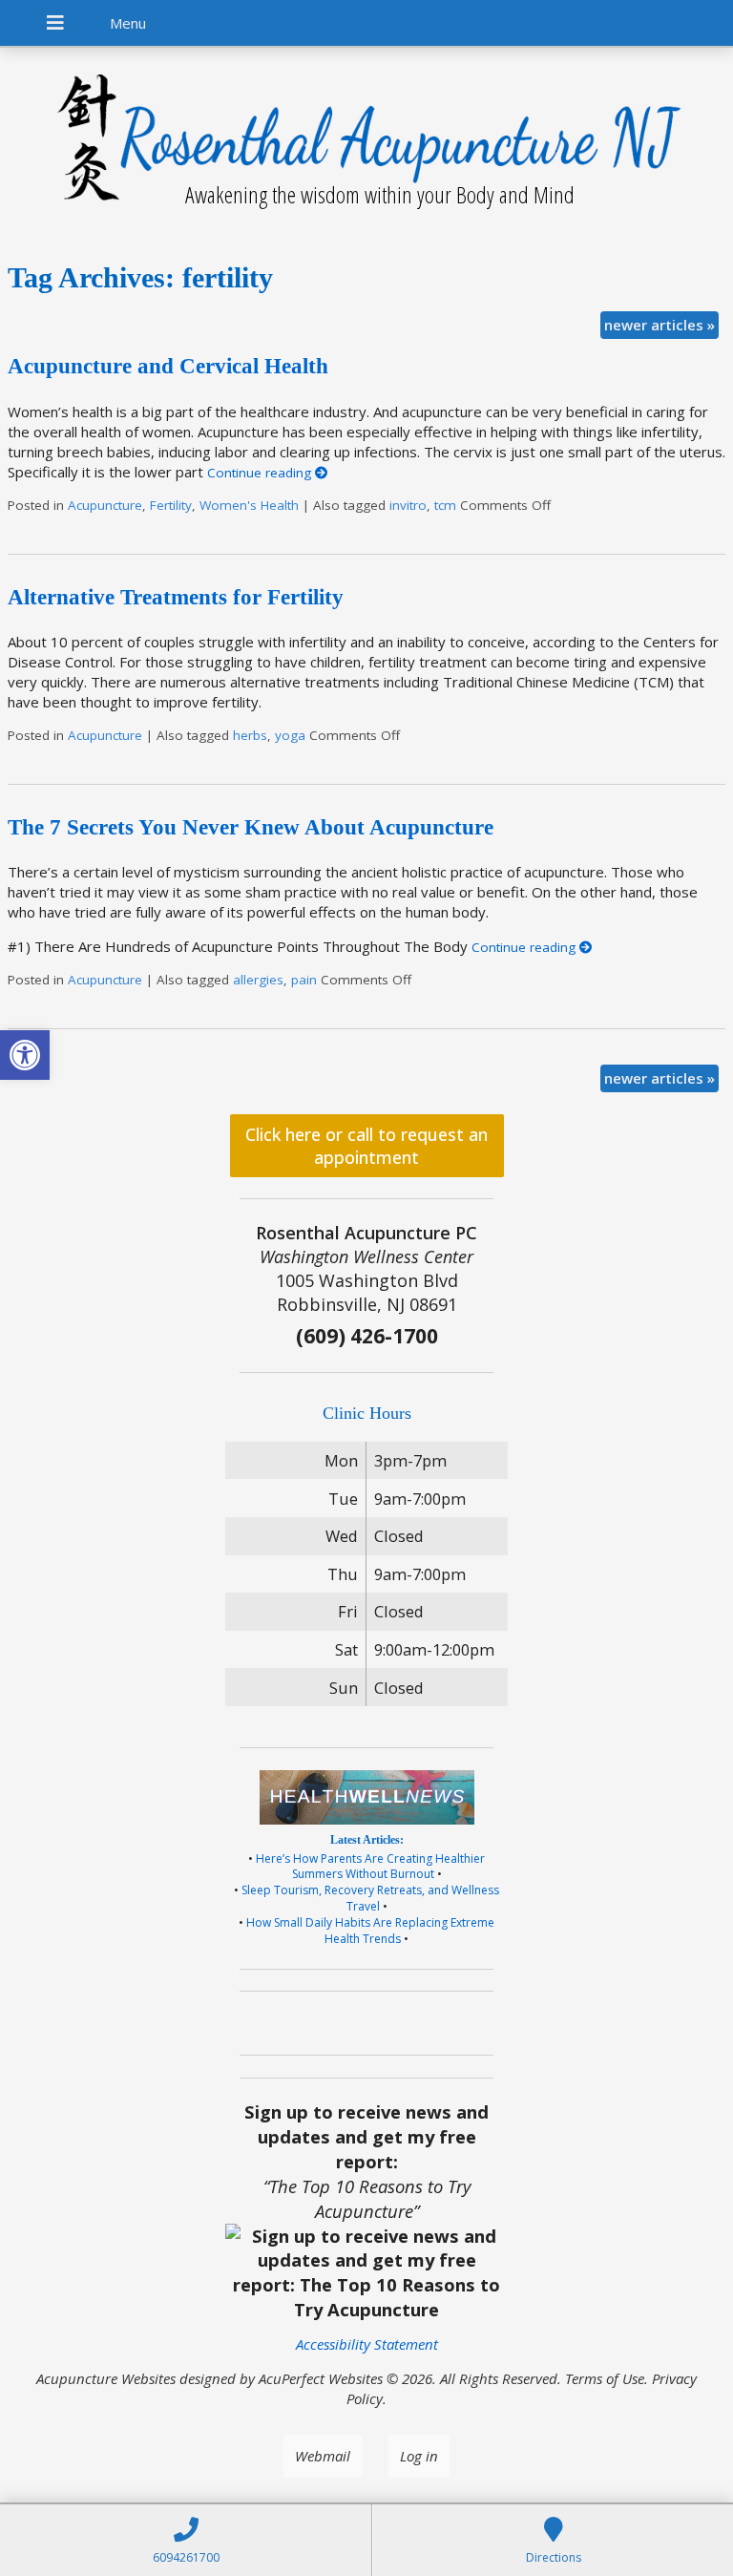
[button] (25, 1055)
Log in (419, 2456)
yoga (290, 735)
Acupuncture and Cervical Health (168, 366)
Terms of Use (605, 2378)
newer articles (660, 325)
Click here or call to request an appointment (366, 1146)
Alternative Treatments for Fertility (176, 597)
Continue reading (261, 473)
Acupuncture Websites (106, 2378)
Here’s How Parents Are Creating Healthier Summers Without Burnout (370, 1867)
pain (304, 980)
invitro (408, 505)
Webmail (323, 2456)
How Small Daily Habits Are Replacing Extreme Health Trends (370, 1931)
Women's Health (249, 505)
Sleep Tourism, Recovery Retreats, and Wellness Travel (370, 1898)
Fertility (171, 505)
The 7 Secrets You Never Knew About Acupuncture (251, 827)
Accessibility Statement (367, 2344)
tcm (445, 505)
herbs (250, 735)
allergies (258, 980)
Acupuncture (105, 505)
